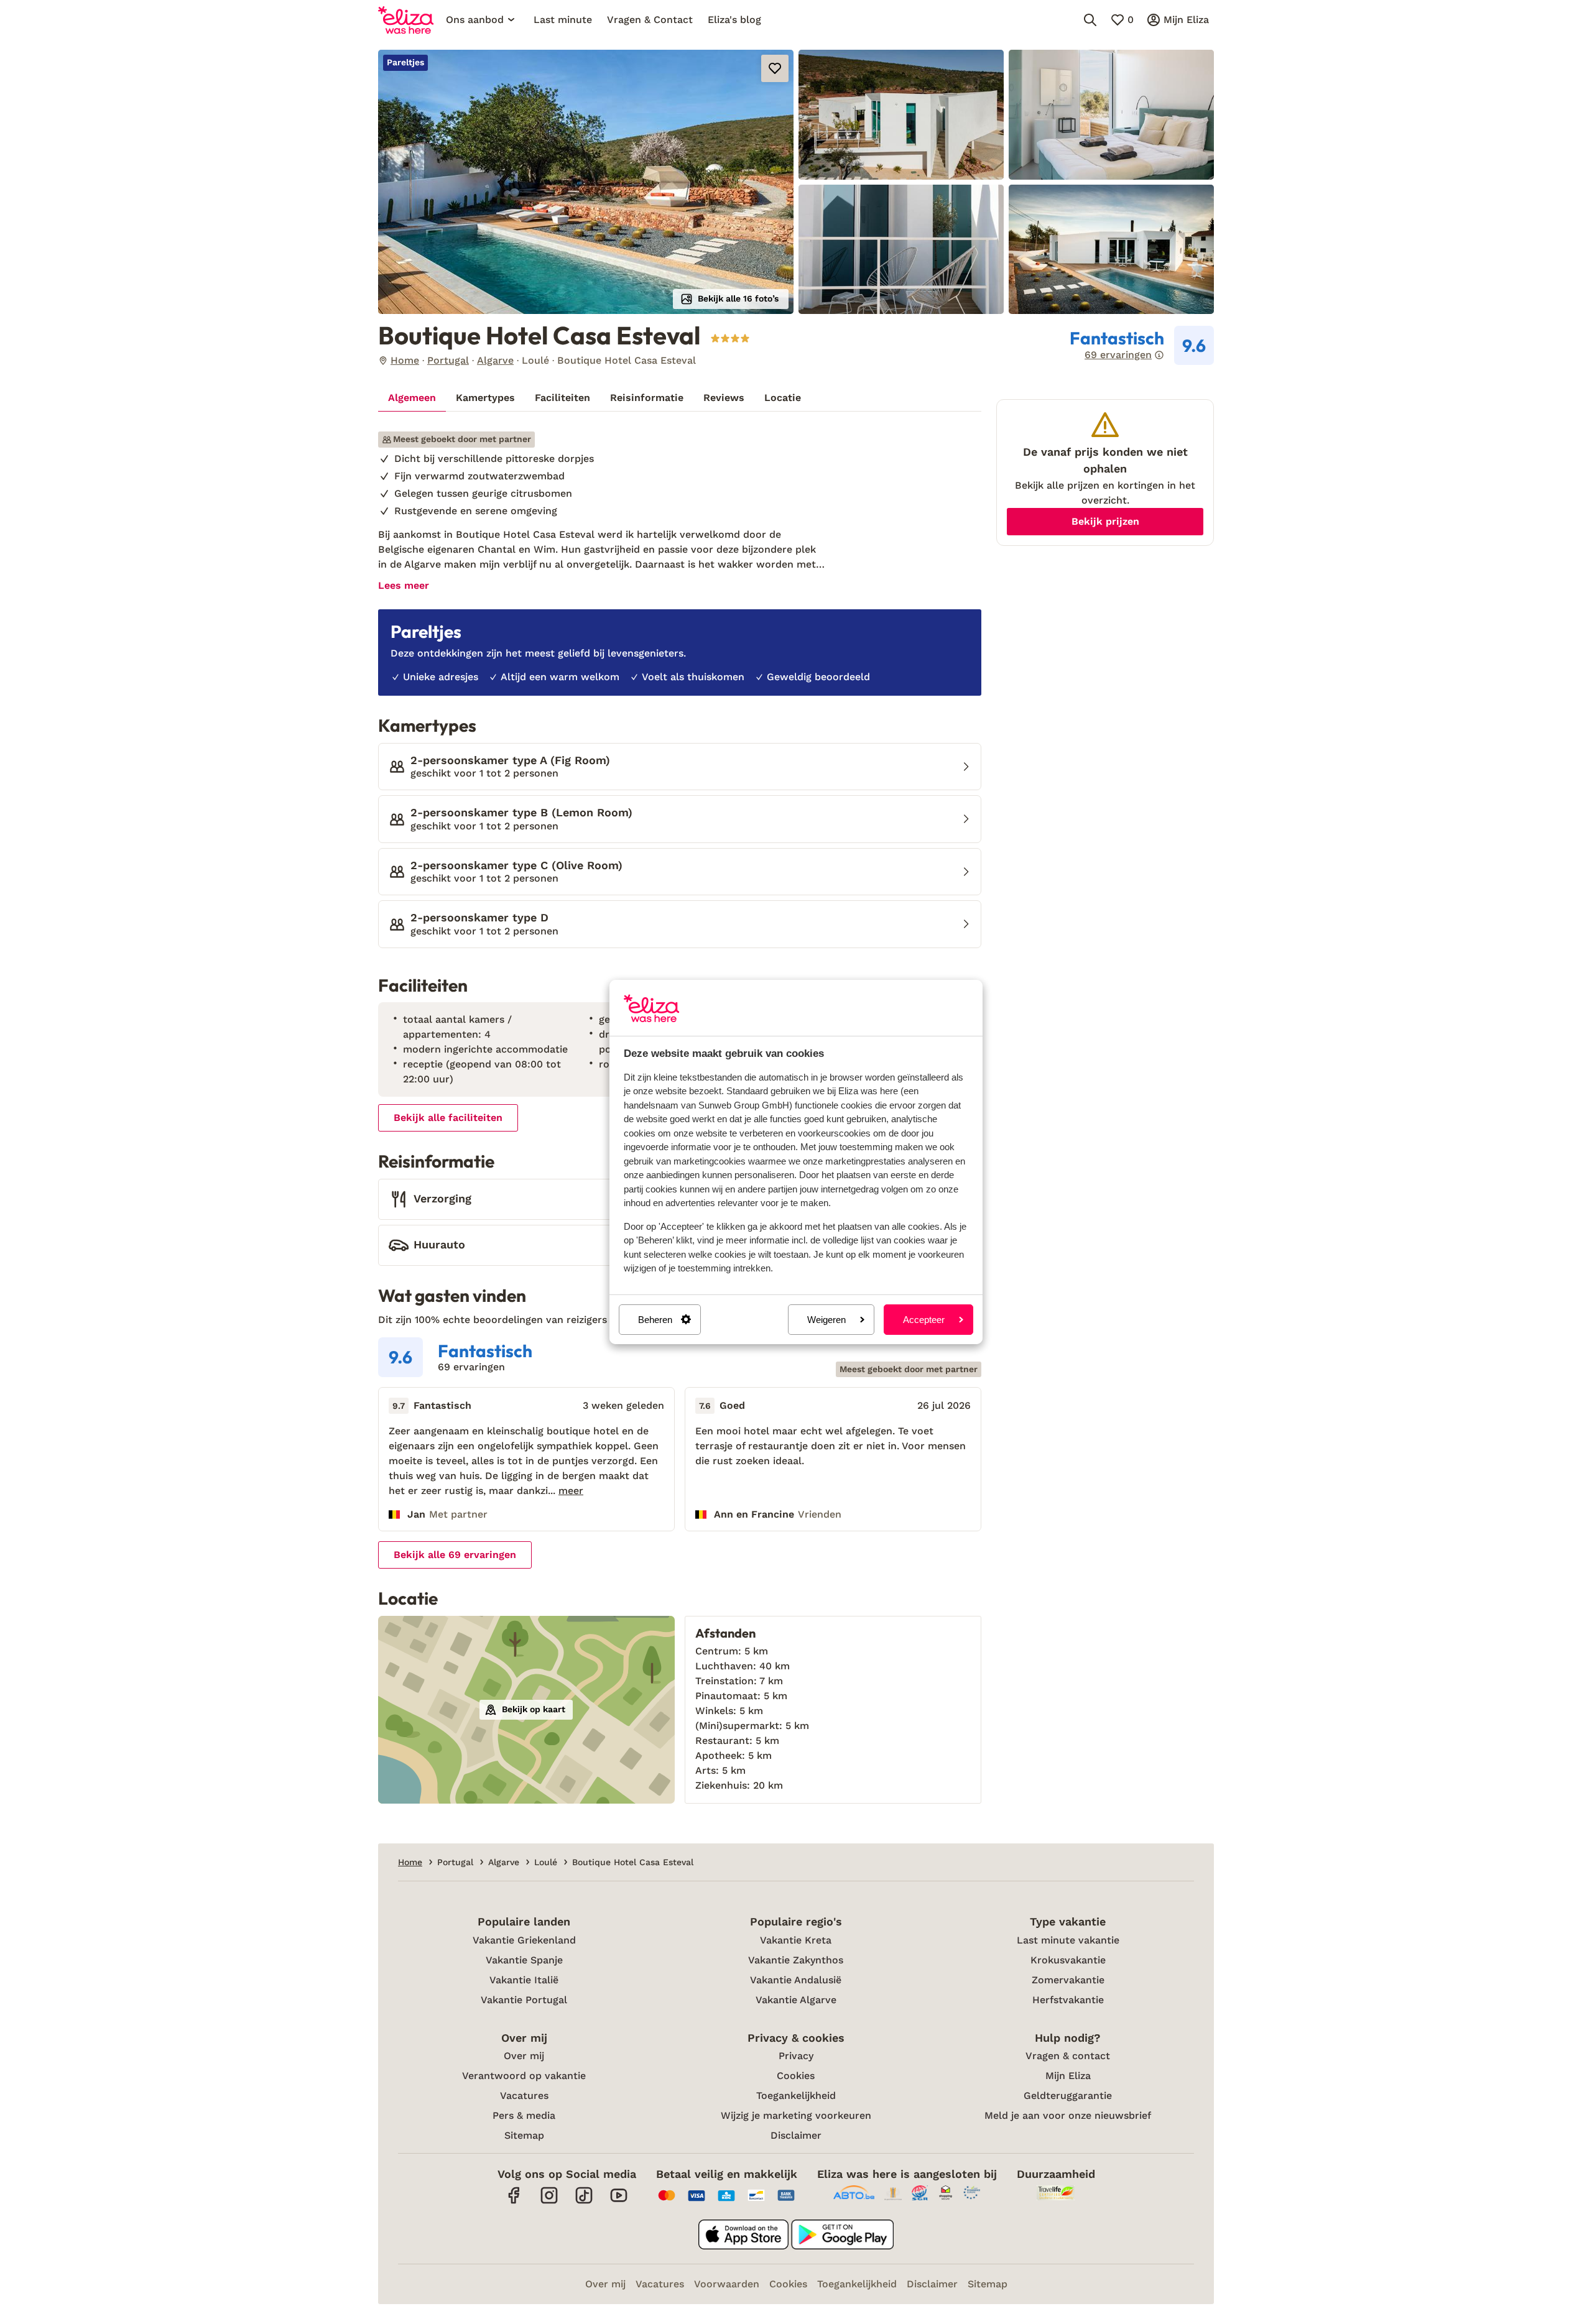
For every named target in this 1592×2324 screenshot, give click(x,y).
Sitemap (524, 2135)
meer (571, 1491)
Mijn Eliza (1068, 2076)
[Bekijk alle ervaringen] (1142, 346)
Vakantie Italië (524, 1980)
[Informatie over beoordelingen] (1159, 355)
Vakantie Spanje (524, 1960)
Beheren (655, 1320)
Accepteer (924, 1320)
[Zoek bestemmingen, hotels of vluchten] (1090, 20)
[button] (586, 182)
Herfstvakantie (1068, 2000)
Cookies (796, 2076)
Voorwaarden (727, 2284)
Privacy (796, 2056)
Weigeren (826, 1320)
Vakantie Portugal (524, 2000)
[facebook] (514, 2202)
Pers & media (524, 2115)
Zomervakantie (1068, 1980)
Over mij (524, 2056)
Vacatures (524, 2096)
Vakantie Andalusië (796, 1980)
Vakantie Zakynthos (796, 1960)
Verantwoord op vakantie (524, 2076)
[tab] (412, 398)
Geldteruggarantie (1068, 2096)
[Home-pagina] (406, 20)
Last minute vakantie (1068, 1940)
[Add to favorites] (775, 68)
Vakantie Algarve (796, 2000)
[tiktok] (584, 2202)
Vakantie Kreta (796, 1940)
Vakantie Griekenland (524, 1940)
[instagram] (549, 2202)
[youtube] (619, 2202)
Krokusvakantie (1068, 1960)
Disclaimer (796, 2135)
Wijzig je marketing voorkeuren (796, 2115)
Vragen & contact (1068, 2056)
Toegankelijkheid (796, 2096)
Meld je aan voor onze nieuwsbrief (1068, 2115)
